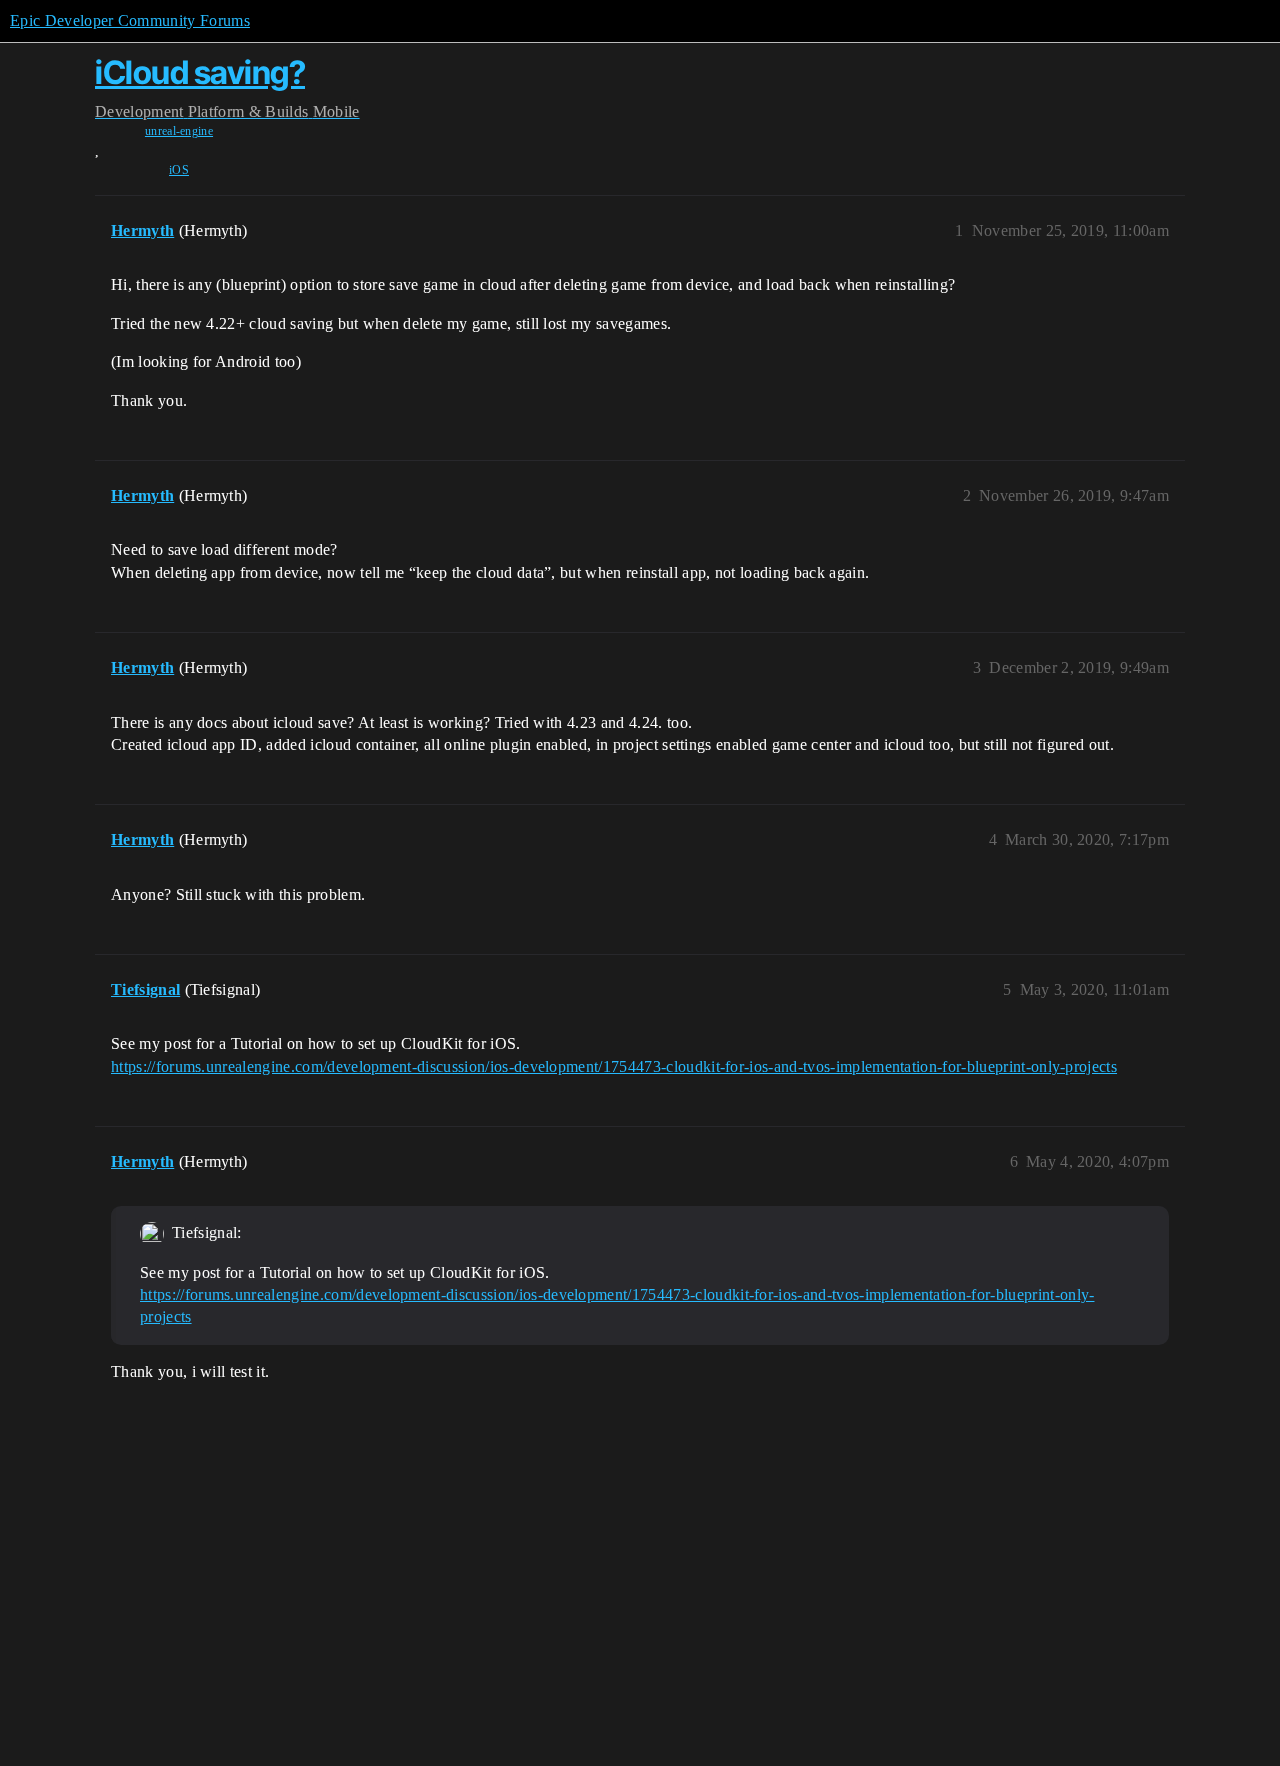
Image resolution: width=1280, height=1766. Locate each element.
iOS (179, 170)
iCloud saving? (200, 72)
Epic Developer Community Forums (130, 20)
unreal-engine (179, 131)
